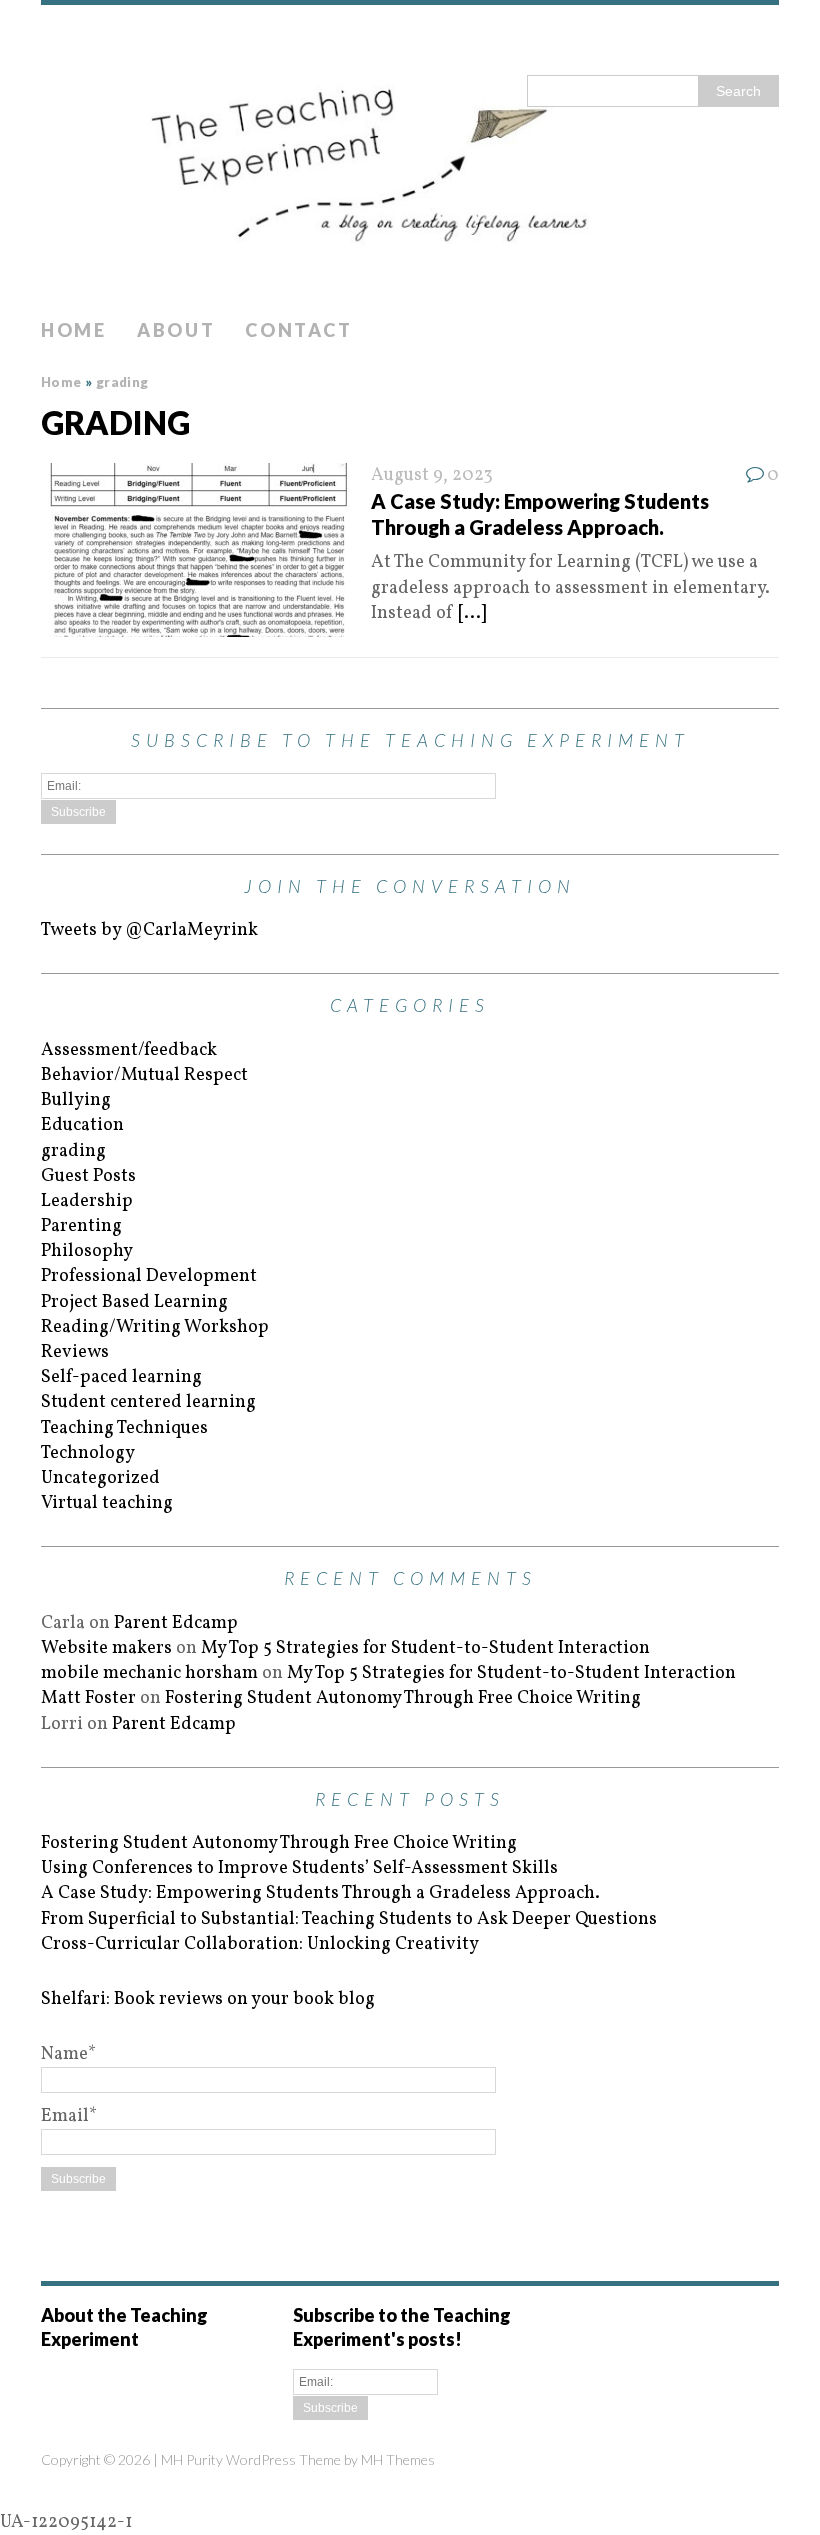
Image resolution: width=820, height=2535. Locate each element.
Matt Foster (88, 1698)
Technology (88, 1453)
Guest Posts (88, 1176)
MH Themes (398, 2459)
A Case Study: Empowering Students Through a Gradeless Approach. (320, 1893)
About (176, 330)
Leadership (87, 1201)
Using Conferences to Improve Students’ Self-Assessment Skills (299, 1868)
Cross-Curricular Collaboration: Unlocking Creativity (260, 1944)
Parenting (81, 1226)
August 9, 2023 (432, 475)
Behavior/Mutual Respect (144, 1075)
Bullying (76, 1100)
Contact (298, 330)
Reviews (75, 1352)
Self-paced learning (121, 1377)
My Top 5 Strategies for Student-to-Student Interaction (425, 1648)
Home (74, 330)
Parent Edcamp (176, 1623)
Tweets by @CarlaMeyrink (149, 930)
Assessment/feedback (129, 1050)
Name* (68, 2054)
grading (73, 1151)
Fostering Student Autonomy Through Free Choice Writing (403, 1698)
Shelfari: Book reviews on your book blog (208, 1999)
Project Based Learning (134, 1302)
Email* (69, 2116)
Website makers (106, 1648)
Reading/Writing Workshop (155, 1327)
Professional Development (149, 1276)
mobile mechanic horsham (149, 1673)
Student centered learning (148, 1402)
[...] (472, 613)
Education (82, 1125)
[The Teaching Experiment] (410, 157)
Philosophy (87, 1251)
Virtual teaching (107, 1503)
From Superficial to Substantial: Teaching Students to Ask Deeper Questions (349, 1919)
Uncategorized (100, 1478)
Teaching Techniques (124, 1428)
